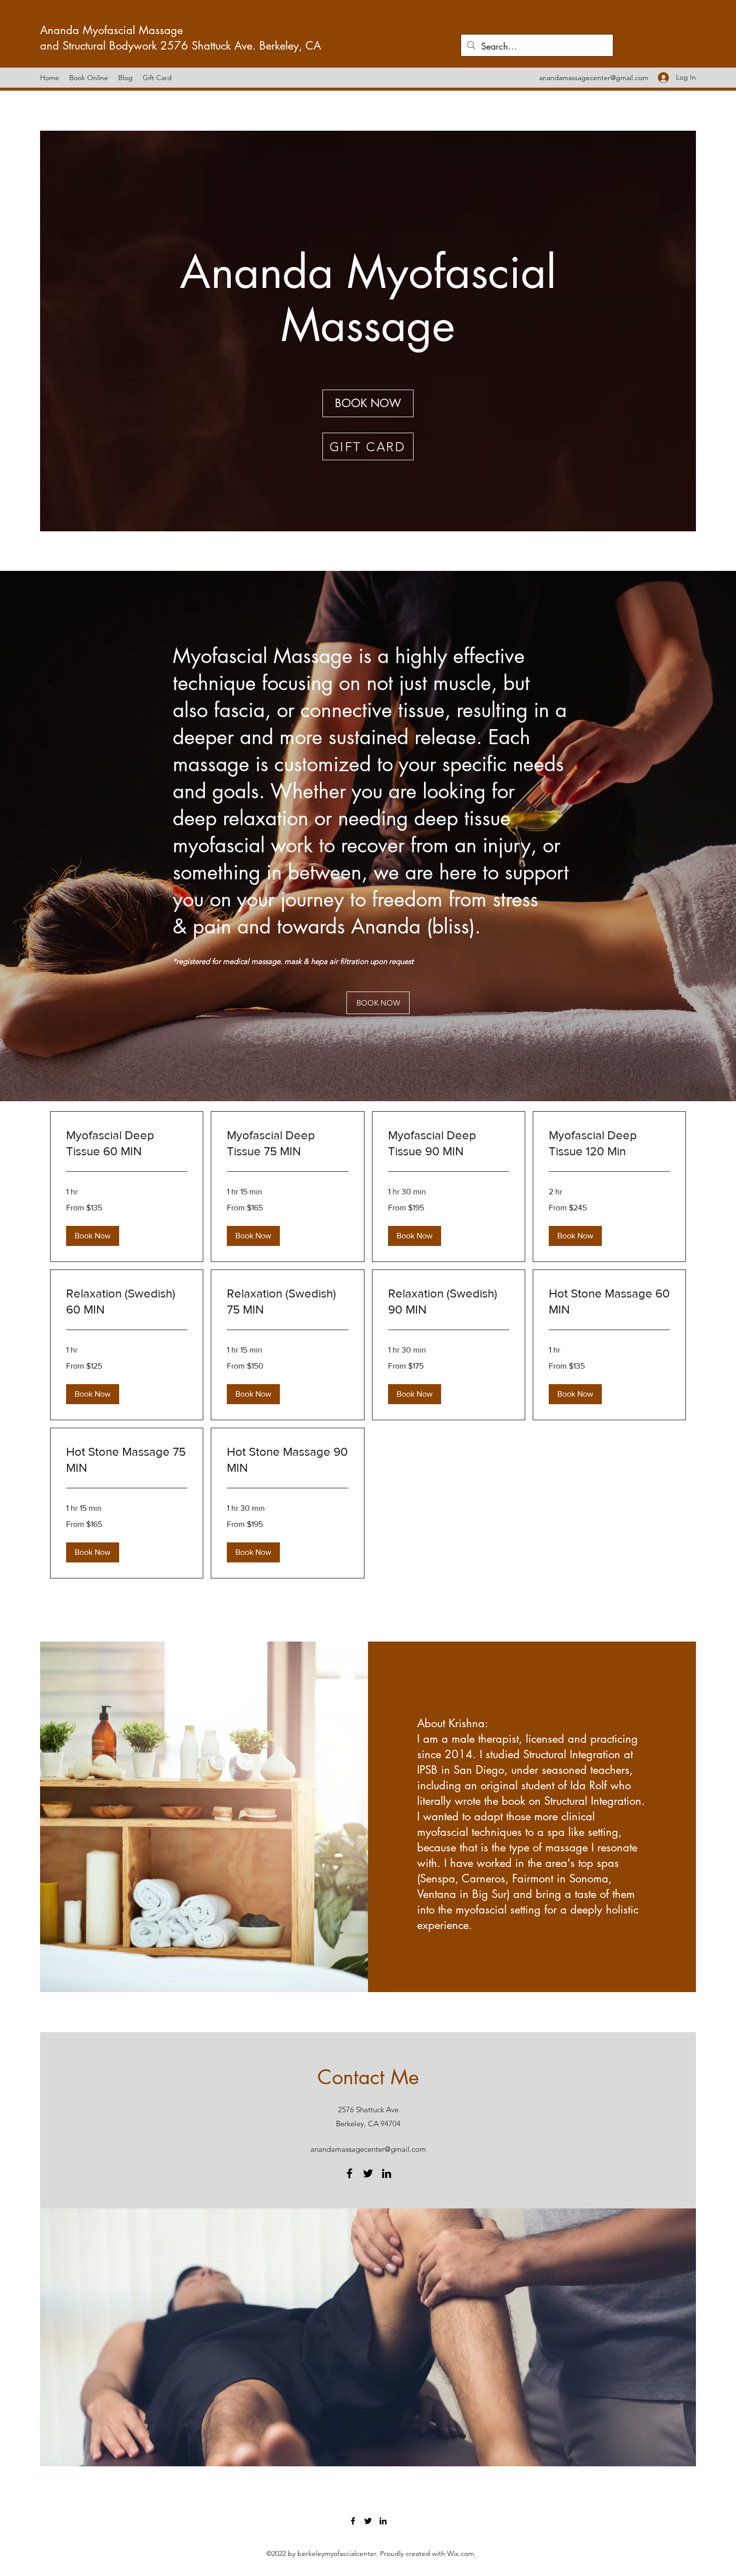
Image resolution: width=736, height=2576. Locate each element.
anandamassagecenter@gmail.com (594, 78)
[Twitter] (368, 2173)
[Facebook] (349, 2173)
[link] (127, 1143)
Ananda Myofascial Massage (113, 30)
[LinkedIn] (387, 2173)
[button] (93, 1236)
